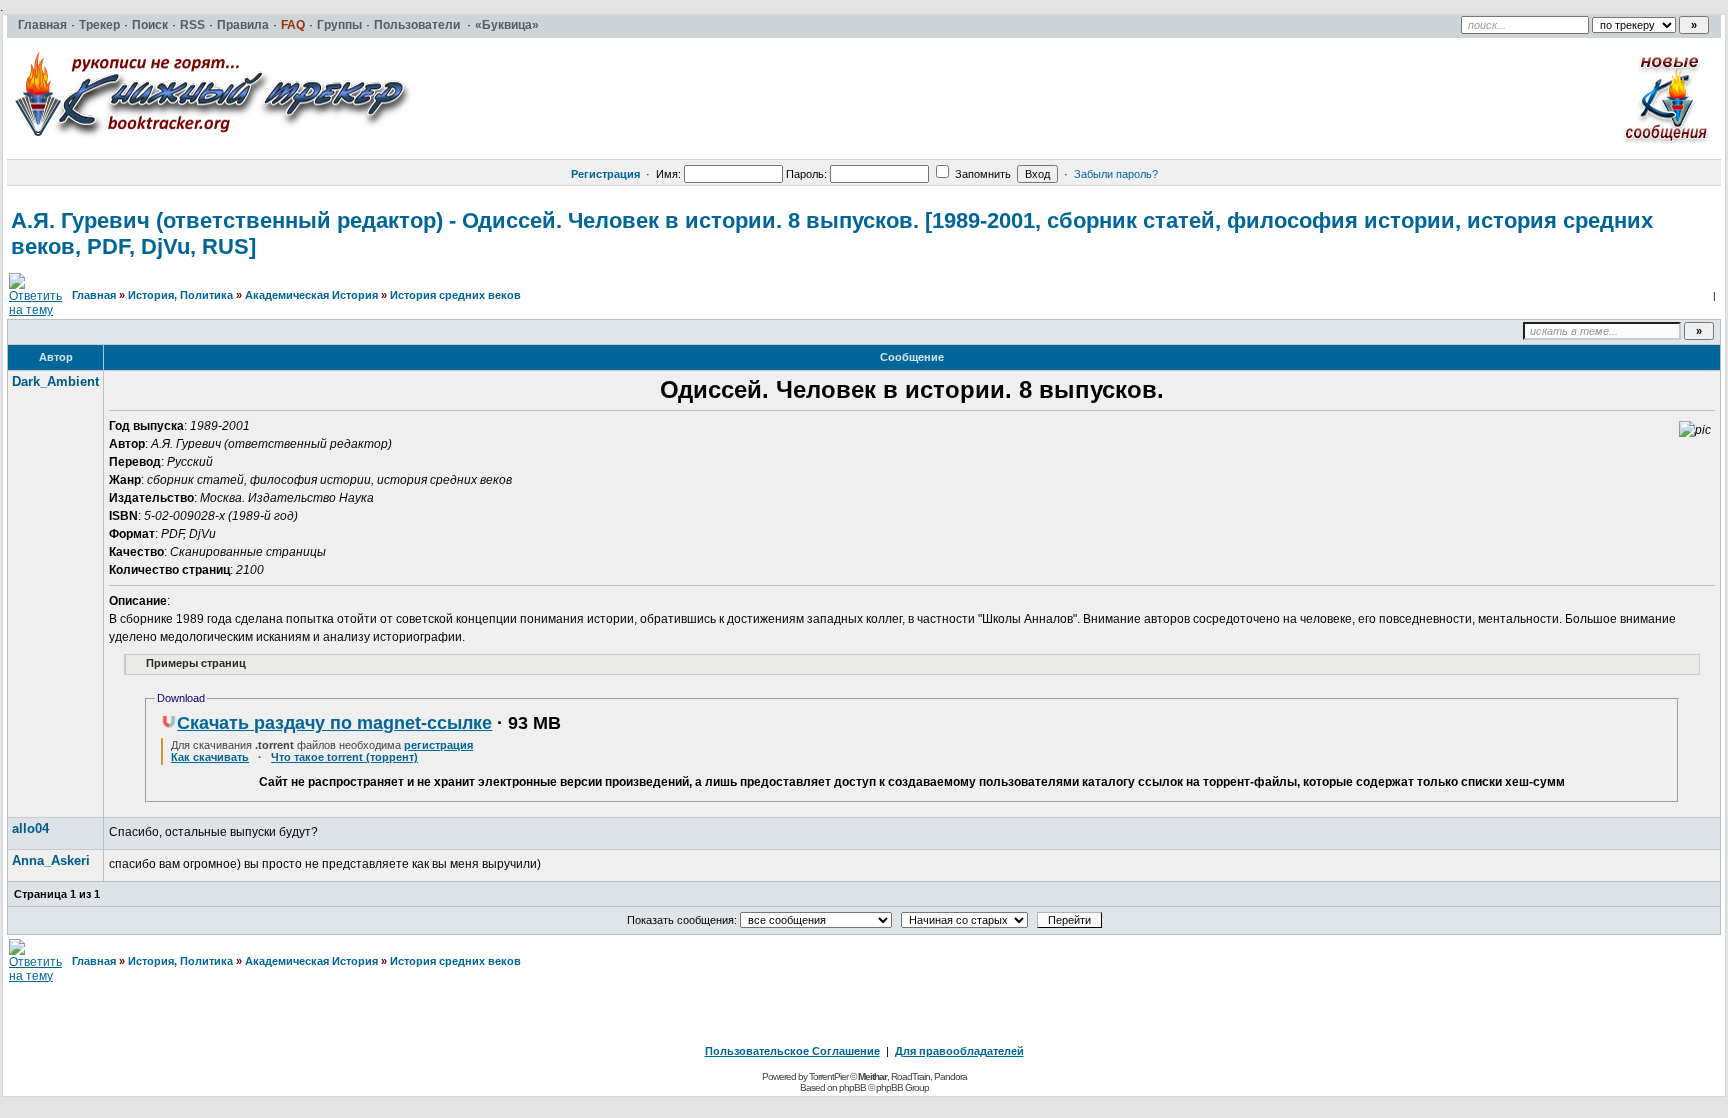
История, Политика (180, 295)
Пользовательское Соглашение (792, 1051)
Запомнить (981, 174)
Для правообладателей (959, 1051)
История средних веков (455, 295)
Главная (94, 295)
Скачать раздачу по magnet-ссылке (334, 723)
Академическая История (311, 295)
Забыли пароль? (1116, 174)
